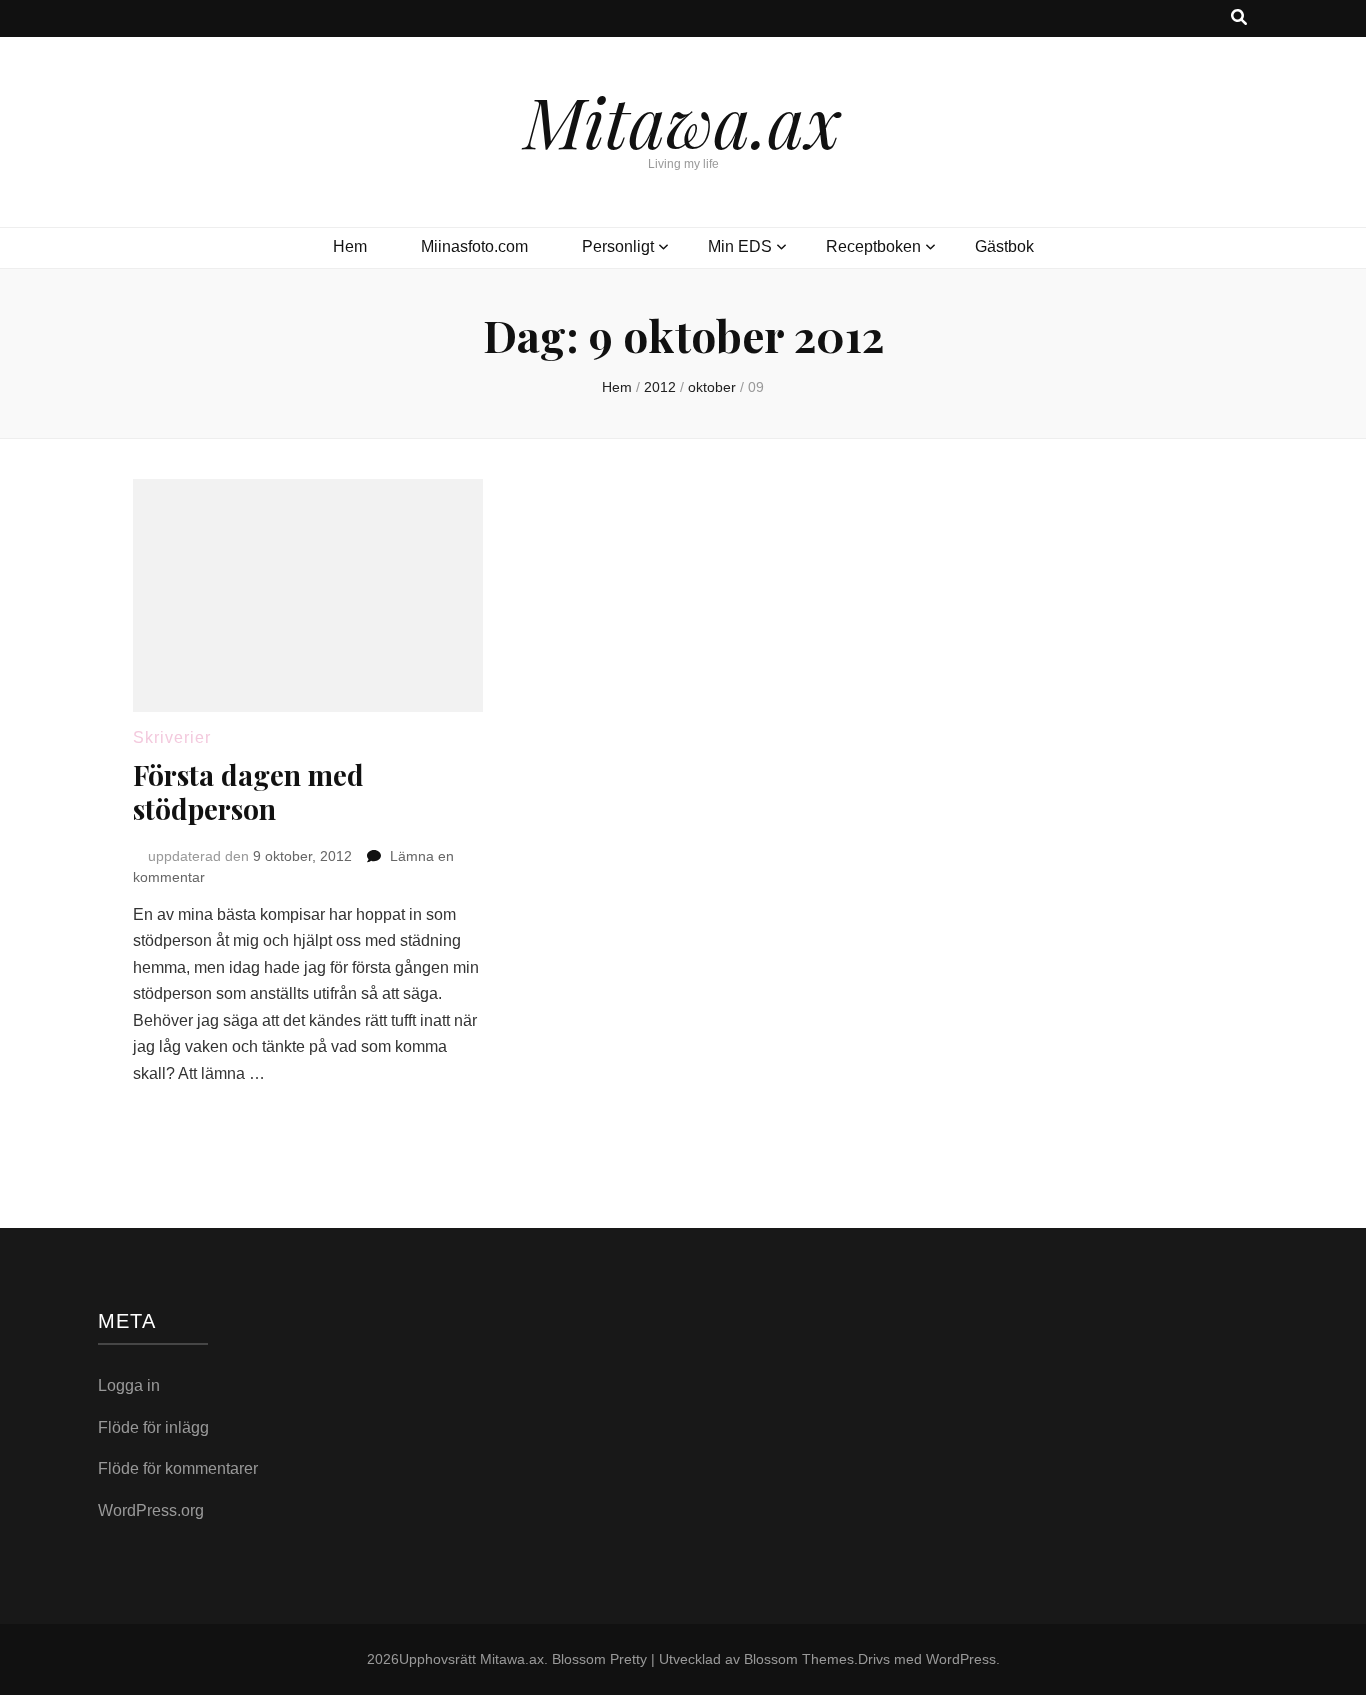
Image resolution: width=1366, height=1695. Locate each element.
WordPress (961, 1659)
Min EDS (740, 246)
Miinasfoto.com (474, 246)
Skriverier (172, 737)
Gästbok (1004, 246)
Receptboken (873, 246)
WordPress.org (151, 1510)
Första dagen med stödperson (248, 791)
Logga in (129, 1385)
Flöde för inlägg (153, 1427)
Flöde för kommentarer (178, 1468)
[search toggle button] (1239, 18)
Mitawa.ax (683, 120)
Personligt (618, 246)
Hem (350, 246)
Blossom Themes (799, 1659)
